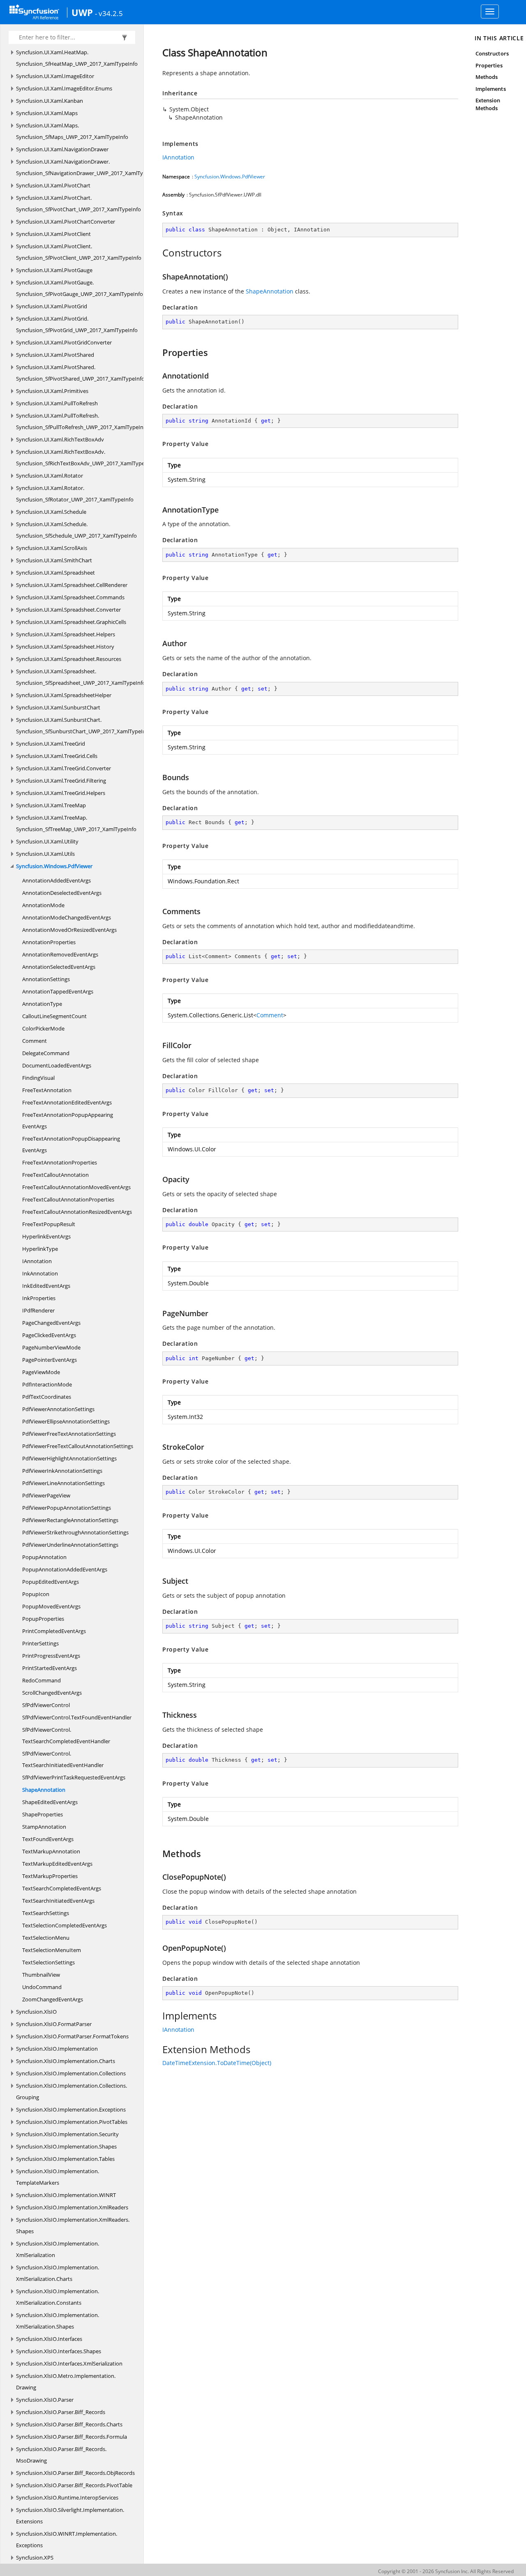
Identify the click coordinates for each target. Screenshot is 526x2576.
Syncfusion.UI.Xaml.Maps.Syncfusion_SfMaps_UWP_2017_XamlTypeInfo (72, 131)
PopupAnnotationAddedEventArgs (65, 1569)
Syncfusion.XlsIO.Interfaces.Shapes (59, 2351)
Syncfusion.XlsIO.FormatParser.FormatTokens (72, 2036)
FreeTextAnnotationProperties (60, 1162)
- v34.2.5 (109, 13)
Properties (489, 65)
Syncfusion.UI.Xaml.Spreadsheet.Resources (69, 659)
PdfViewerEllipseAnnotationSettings (66, 1421)
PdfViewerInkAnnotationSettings (62, 1471)
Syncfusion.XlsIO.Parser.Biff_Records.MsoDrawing (61, 2455)
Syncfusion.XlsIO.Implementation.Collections (71, 2073)
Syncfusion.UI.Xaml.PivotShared (55, 355)
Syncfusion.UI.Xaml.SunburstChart (58, 707)
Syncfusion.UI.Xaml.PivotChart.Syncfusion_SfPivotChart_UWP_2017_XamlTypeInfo (78, 203)
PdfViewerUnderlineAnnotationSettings (70, 1545)
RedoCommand (42, 1680)
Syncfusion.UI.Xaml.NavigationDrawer (62, 149)
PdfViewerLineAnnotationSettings (63, 1483)
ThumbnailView (41, 1975)
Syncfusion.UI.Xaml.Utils (45, 854)
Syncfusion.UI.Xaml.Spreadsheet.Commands (70, 597)
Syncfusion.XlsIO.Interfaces (49, 2339)
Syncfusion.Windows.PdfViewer (54, 866)
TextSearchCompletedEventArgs (62, 1888)
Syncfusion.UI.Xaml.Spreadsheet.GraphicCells (71, 622)
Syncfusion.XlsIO (36, 2012)
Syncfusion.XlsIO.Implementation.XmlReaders (72, 2207)
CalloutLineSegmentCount (54, 1016)
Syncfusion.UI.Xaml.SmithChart (54, 560)
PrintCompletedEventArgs (54, 1631)
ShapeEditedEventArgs (50, 1802)
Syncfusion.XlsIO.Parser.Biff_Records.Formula (72, 2437)
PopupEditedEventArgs (51, 1582)
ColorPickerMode (43, 1028)
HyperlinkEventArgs (46, 1236)
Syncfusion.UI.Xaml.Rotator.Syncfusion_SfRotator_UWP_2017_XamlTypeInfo (75, 494)
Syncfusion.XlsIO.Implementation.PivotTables (72, 2122)
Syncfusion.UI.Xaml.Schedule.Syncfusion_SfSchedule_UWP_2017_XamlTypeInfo (76, 530)
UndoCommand (42, 1987)
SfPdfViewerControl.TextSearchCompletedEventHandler (66, 1735)
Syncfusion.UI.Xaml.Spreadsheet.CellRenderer (72, 585)
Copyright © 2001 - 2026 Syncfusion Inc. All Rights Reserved (446, 2571)
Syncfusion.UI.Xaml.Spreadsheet (55, 573)
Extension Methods (488, 104)
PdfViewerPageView (46, 1495)
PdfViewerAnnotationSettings (58, 1409)
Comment (35, 1041)
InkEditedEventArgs (46, 1286)
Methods (487, 77)
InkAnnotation (40, 1273)
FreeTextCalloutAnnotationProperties (68, 1199)
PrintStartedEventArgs (50, 1668)
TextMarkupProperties (50, 1876)
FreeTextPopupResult (49, 1224)
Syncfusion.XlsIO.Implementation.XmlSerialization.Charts (58, 2273)
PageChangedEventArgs (51, 1323)
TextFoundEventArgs (48, 1839)
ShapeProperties (43, 1814)
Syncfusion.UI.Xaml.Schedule (51, 512)
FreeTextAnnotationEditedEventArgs (67, 1102)
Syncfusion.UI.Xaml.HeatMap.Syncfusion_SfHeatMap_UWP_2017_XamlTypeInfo (77, 58)
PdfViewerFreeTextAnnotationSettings (69, 1434)
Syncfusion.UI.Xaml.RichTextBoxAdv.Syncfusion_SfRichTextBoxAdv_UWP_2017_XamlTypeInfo (85, 457)
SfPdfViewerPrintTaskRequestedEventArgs (74, 1777)
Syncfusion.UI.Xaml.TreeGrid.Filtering (61, 781)
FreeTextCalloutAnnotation (55, 1175)
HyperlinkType (40, 1249)
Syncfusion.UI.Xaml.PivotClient (53, 234)
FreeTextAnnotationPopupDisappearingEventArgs (71, 1144)
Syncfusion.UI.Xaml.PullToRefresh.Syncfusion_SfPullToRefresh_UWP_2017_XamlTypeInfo (82, 421)
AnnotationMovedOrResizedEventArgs (69, 930)
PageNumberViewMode (51, 1347)
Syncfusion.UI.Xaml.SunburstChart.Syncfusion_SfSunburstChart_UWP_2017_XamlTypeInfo (83, 725)
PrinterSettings (40, 1643)
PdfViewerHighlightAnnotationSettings (69, 1458)
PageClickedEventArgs (49, 1335)
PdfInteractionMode (47, 1384)
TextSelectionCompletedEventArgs (65, 1925)
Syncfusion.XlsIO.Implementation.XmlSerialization (58, 2249)
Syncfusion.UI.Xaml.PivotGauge (54, 270)
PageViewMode (41, 1372)
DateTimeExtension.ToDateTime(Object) (217, 2063)
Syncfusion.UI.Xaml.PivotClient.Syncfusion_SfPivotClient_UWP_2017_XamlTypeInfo (79, 252)
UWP (82, 12)
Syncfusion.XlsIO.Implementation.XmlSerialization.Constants (58, 2297)
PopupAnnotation (44, 1557)
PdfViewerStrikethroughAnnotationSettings (75, 1532)
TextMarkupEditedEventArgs (57, 1864)
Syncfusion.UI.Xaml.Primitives (52, 391)
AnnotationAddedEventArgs (57, 880)
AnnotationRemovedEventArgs (60, 954)
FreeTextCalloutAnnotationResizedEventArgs (77, 1212)
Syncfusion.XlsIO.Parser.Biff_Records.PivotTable (74, 2485)
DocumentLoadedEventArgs (57, 1065)
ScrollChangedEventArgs (52, 1693)
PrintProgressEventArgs (51, 1656)
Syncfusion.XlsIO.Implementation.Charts (66, 2061)
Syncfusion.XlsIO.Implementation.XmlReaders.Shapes (73, 2225)
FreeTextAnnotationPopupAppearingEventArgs (68, 1121)
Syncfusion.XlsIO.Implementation (57, 2049)
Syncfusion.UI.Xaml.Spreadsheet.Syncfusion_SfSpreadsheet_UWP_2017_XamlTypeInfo (81, 677)
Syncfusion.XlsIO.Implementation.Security (67, 2134)
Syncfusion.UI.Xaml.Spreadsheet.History (65, 647)
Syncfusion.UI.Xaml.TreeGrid (51, 744)
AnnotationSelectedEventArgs (59, 967)
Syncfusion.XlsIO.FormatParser (54, 2024)
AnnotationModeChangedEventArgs (67, 917)
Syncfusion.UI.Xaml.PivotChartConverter (66, 222)
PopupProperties (43, 1619)
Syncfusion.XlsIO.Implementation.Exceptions (71, 2109)
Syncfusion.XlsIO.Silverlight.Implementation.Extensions (70, 2516)
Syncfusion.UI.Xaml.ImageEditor (55, 76)
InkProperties (39, 1298)
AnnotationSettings (46, 979)
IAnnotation (37, 1261)
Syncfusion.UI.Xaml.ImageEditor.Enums (64, 88)
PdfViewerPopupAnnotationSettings (67, 1508)
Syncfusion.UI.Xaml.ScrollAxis (52, 548)
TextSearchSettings (46, 1913)
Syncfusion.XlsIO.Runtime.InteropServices (67, 2497)
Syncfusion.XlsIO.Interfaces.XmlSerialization (69, 2363)
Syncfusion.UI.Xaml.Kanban (50, 101)
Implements (491, 89)
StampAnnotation (44, 1827)
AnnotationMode (43, 905)
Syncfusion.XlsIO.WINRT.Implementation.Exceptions (67, 2539)
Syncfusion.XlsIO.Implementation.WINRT (66, 2195)
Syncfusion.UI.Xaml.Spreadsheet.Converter (68, 610)
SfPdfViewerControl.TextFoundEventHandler (77, 1717)
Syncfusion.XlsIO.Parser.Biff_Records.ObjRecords (75, 2473)
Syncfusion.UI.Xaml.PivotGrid (52, 306)
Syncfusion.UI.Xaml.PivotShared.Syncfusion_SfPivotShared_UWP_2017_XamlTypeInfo (80, 373)
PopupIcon (36, 1594)
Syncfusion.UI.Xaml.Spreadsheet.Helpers (66, 634)
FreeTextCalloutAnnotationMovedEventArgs (76, 1187)
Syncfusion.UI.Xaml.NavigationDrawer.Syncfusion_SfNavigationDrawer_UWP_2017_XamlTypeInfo (88, 167)
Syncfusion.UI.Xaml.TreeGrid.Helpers (61, 793)
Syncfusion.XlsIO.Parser (45, 2400)
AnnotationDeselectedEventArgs (62, 893)
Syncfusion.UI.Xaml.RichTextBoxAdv (60, 439)
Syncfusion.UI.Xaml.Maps (47, 113)
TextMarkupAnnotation (51, 1851)
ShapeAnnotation (44, 1790)
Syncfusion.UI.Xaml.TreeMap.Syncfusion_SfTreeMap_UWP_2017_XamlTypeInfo (76, 823)
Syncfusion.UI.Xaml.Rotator (50, 476)
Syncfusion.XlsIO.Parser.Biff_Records (61, 2412)
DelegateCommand (46, 1053)
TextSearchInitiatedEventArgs (58, 1901)
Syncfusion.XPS (35, 2558)
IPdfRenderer (38, 1310)
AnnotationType (42, 1004)
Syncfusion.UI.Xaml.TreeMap (51, 805)
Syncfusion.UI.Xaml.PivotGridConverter (64, 342)
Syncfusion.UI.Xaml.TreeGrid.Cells (57, 756)
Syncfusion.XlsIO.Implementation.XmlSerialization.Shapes (58, 2321)
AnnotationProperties (49, 942)
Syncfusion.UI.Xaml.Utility (47, 841)
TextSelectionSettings (48, 1962)
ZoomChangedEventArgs (53, 1999)
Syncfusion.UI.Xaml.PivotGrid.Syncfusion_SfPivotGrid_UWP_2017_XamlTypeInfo (77, 324)
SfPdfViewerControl (46, 1705)
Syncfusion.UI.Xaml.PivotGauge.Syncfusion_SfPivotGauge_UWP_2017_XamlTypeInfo (80, 288)
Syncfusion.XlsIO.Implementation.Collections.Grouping (72, 2091)
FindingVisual (38, 1078)
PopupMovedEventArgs (51, 1606)
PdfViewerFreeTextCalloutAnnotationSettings (78, 1446)
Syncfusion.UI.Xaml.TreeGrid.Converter (63, 768)
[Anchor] (158, 253)
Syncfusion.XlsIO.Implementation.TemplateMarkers (58, 2177)
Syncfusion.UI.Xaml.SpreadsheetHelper (64, 695)
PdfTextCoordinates (47, 1397)
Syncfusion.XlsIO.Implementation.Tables (65, 2159)
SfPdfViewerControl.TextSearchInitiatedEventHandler (63, 1759)
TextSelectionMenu (46, 1938)
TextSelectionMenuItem (52, 1950)
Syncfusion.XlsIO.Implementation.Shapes (66, 2146)
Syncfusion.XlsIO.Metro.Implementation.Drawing (66, 2382)
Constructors (492, 53)
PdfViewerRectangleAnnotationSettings (70, 1520)
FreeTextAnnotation (47, 1090)
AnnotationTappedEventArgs (58, 991)
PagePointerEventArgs (50, 1360)
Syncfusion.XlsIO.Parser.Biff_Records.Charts (69, 2424)
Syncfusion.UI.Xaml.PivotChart (53, 185)
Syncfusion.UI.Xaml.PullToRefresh (57, 403)
